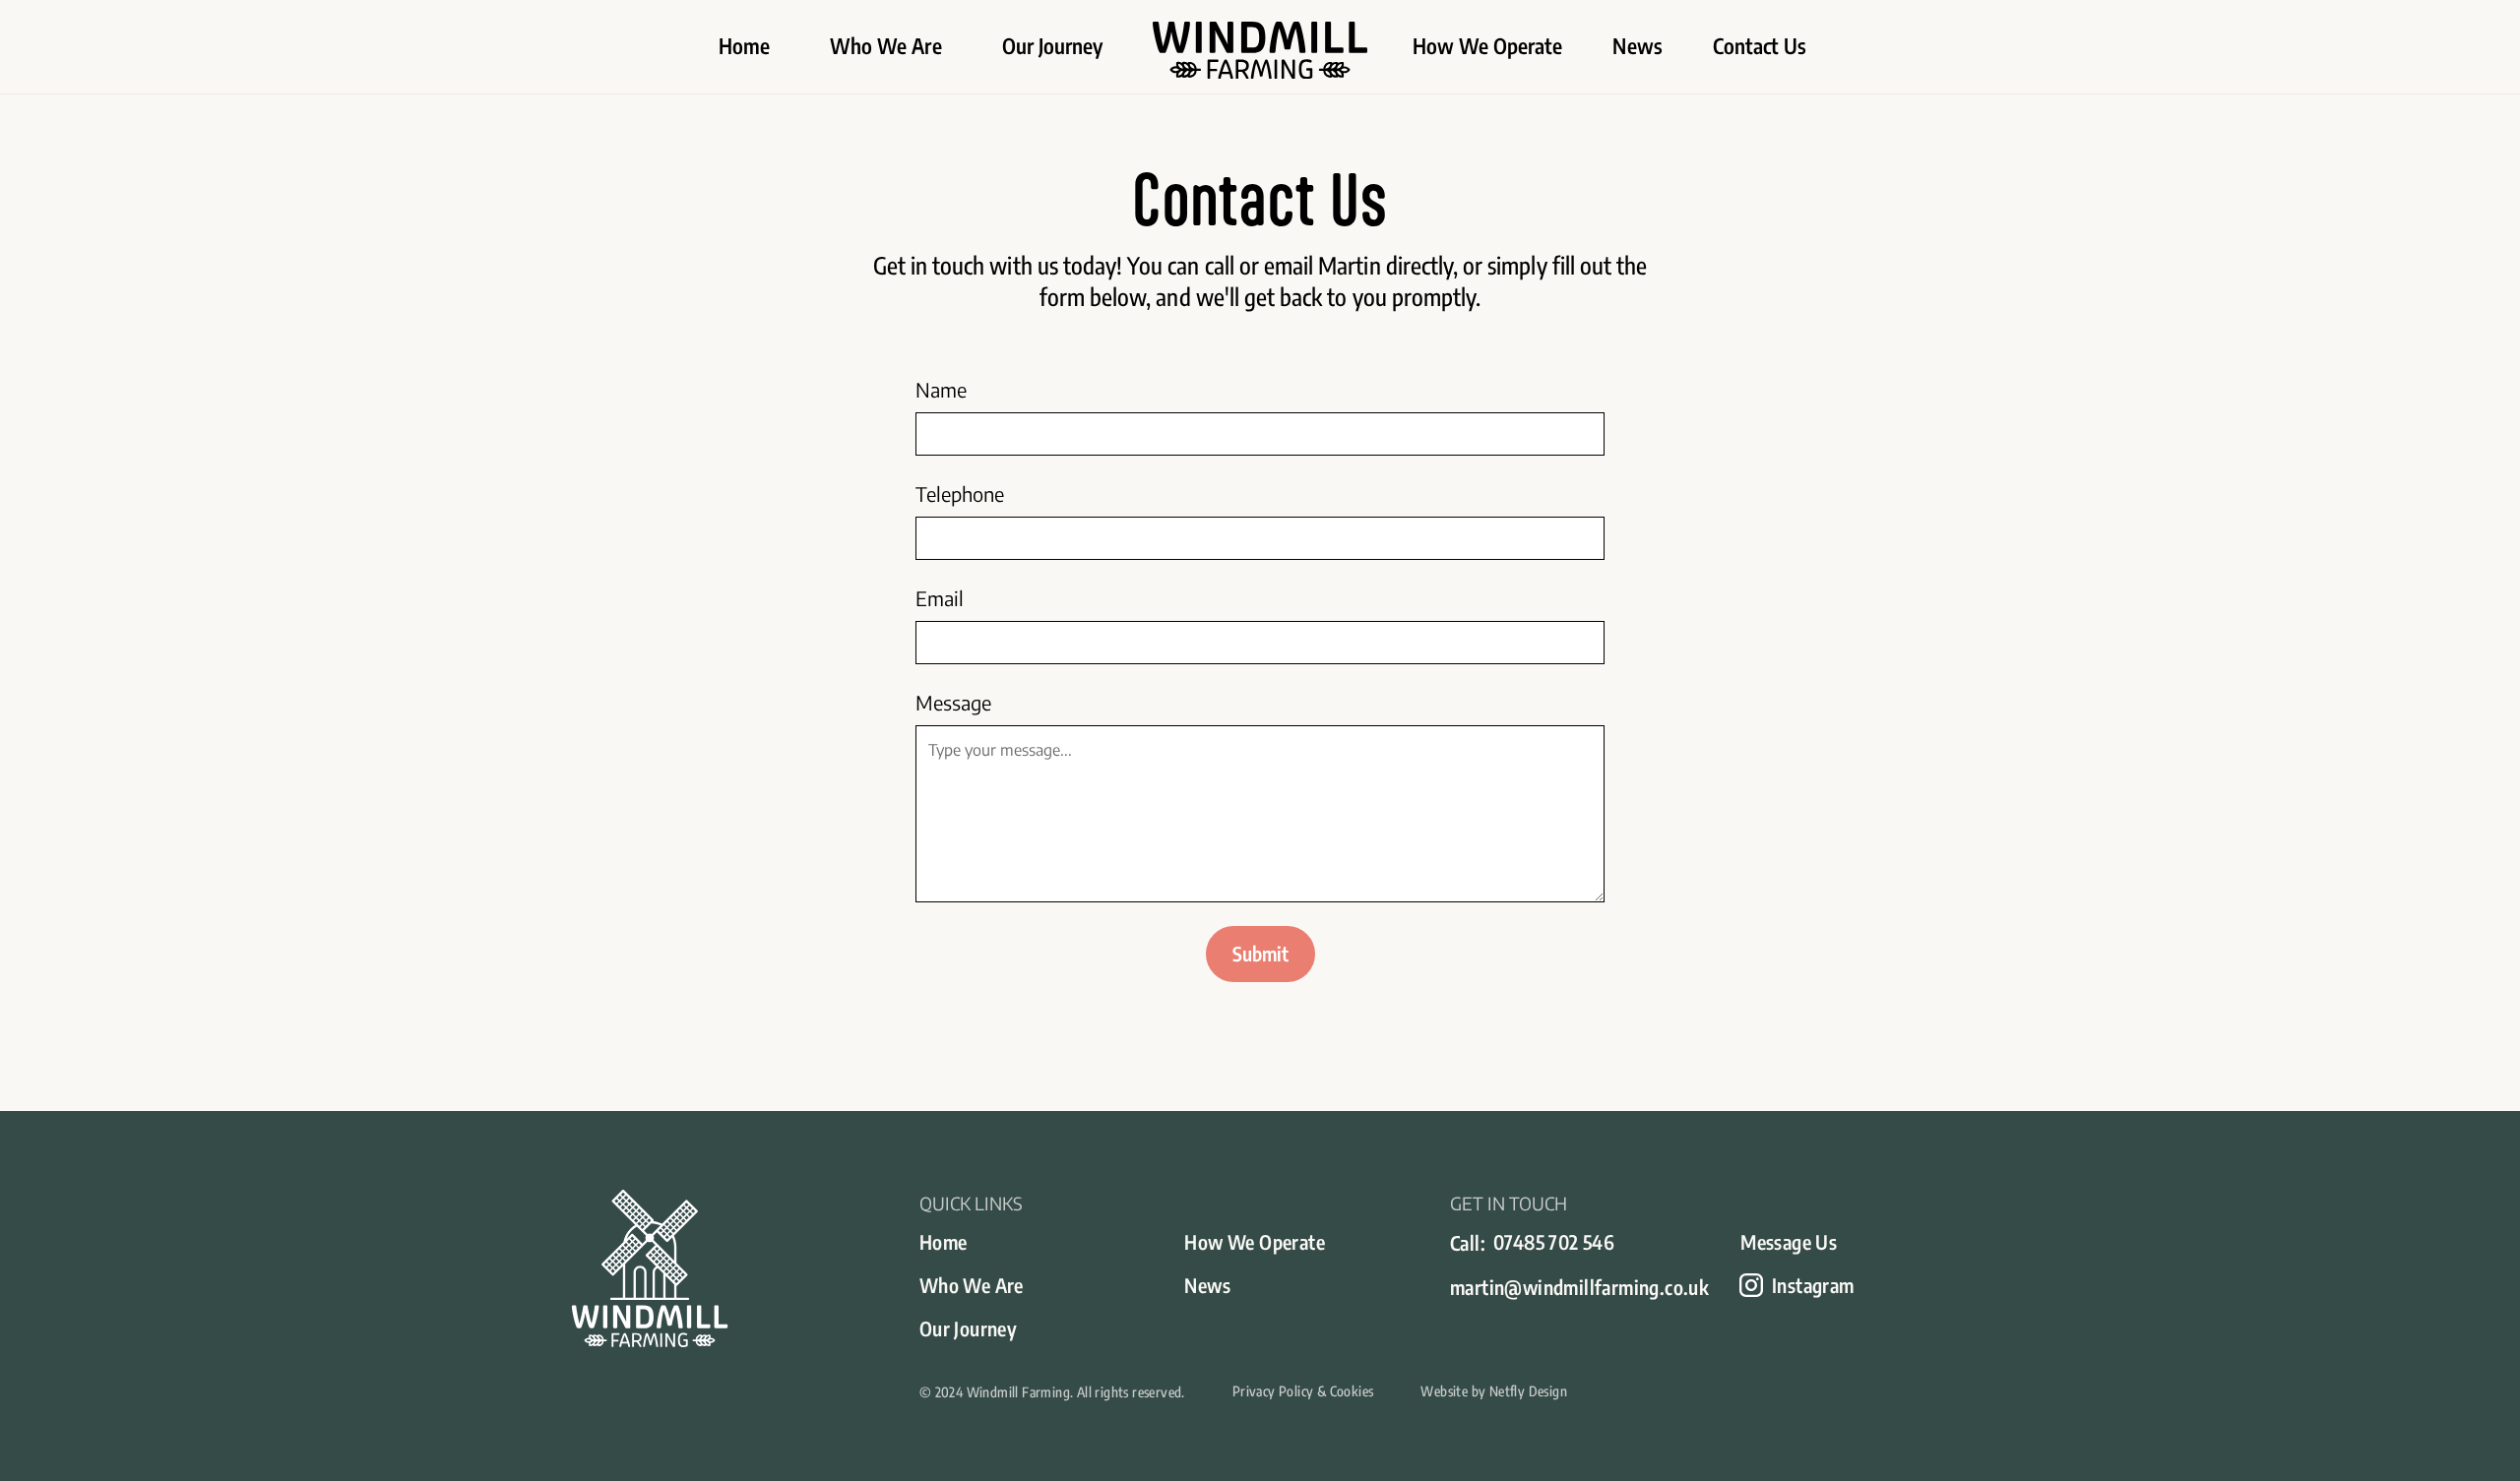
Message (953, 702)
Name (941, 389)
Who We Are (886, 46)
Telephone (960, 494)
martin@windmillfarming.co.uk (1579, 1287)
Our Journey (1053, 46)
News (1637, 46)
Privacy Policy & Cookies (1303, 1391)
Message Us (1789, 1241)
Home (744, 46)
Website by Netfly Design (1494, 1391)
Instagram (1813, 1285)
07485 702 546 (1554, 1241)
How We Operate (1488, 46)
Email (940, 598)
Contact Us (1760, 46)
